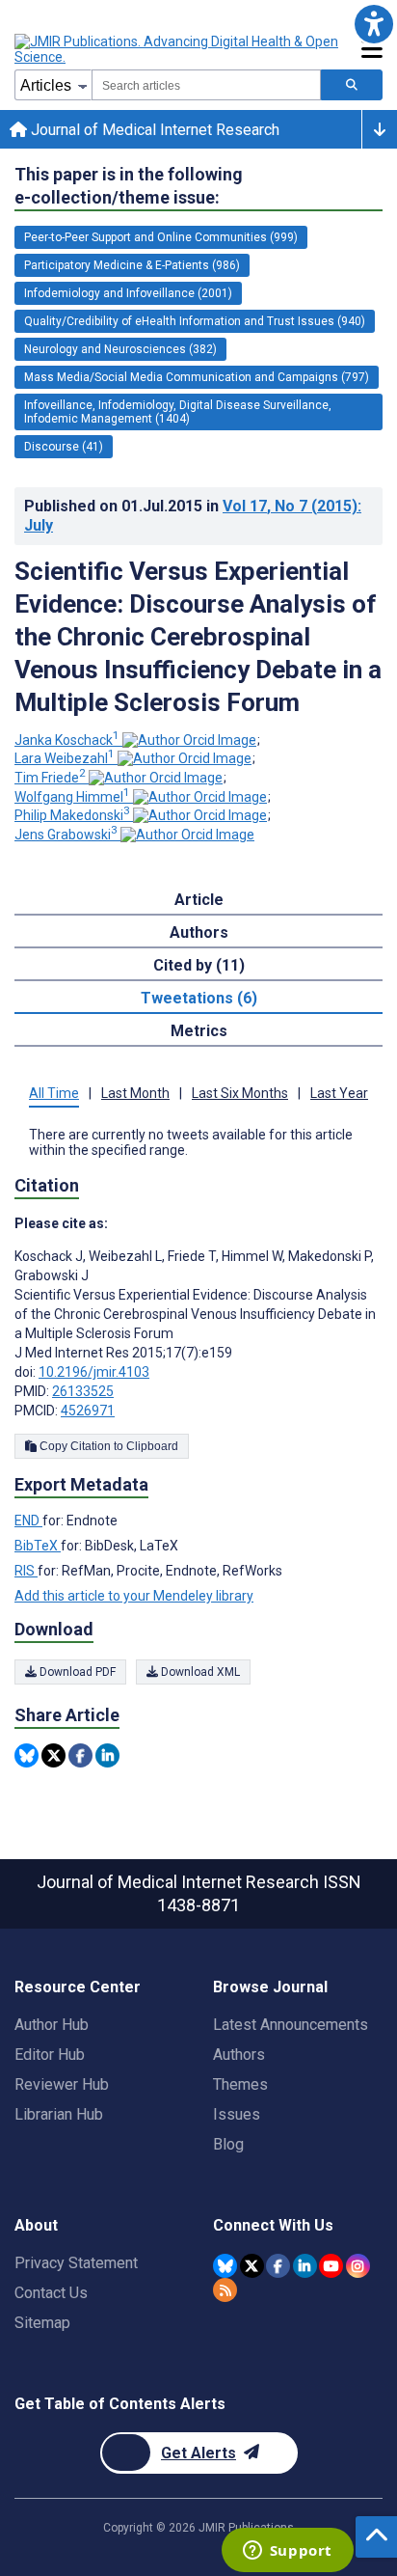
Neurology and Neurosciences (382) (120, 349)
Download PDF (76, 1672)
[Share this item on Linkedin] (107, 1755)
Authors (239, 2055)
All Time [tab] (54, 1093)
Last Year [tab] (339, 1093)
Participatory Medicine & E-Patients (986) (132, 265)
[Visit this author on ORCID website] (189, 740)
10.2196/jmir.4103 (94, 1372)
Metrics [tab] (199, 1031)
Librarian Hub (59, 2114)
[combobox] (206, 85)
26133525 (83, 1391)
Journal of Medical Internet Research (153, 130)
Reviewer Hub (62, 2084)
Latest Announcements (291, 2025)
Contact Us (51, 2293)
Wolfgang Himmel (72, 797)
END (28, 1521)
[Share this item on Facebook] (80, 1755)
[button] (373, 24)
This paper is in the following (129, 186)
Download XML (199, 1672)
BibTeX (38, 1546)
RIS (26, 1571)
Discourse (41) (64, 447)
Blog (228, 2144)
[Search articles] (352, 85)
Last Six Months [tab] (240, 1093)
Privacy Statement (76, 2263)
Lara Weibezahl (65, 758)
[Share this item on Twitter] (53, 1755)
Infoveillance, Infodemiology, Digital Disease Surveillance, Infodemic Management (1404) (178, 412)
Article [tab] (199, 900)
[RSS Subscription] (225, 2290)
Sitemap (42, 2323)
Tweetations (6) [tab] (199, 998)
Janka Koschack (67, 740)
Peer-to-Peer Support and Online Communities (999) (161, 237)
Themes (240, 2084)
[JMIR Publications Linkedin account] (305, 2266)
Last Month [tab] (135, 1093)
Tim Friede (50, 778)
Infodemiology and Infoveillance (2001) (128, 293)
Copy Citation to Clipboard (107, 1446)
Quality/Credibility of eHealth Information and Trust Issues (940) (195, 321)
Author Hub (52, 2025)
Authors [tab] (199, 932)
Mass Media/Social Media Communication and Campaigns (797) (197, 377)
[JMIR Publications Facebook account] (278, 2266)
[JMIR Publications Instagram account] (358, 2266)
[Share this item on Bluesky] (26, 1755)
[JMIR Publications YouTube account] (331, 2266)
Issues (237, 2114)
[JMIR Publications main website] (178, 49)
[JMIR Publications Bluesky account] (225, 2266)
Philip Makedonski (72, 815)
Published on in (193, 516)
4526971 (88, 1411)
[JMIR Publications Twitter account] (252, 2266)
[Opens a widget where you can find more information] (287, 2552)
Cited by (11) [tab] (199, 965)
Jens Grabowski (66, 835)
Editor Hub (50, 2055)
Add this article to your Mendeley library (134, 1596)
